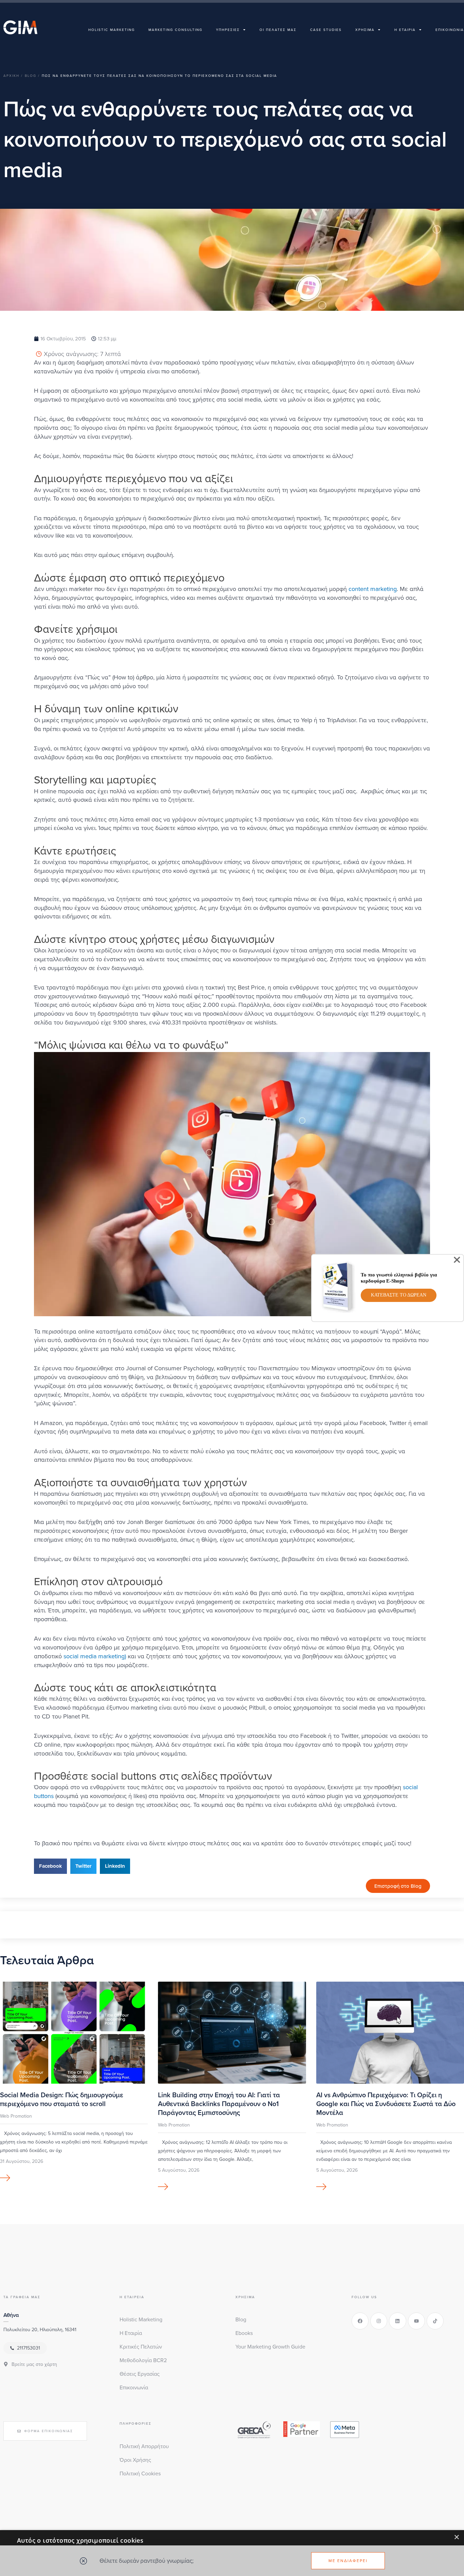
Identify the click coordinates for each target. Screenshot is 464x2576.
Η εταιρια (405, 30)
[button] (50, 1866)
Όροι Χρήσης (135, 2460)
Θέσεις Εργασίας (140, 2374)
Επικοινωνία (134, 2387)
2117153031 (29, 2348)
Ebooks (244, 2333)
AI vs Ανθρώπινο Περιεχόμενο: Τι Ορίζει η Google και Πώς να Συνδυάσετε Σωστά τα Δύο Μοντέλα (386, 2104)
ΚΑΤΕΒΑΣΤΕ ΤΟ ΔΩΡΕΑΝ (399, 1295)
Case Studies (326, 30)
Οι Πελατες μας (278, 30)
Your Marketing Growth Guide (270, 2346)
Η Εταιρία (131, 2333)
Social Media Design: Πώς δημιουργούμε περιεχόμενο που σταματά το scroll (62, 2099)
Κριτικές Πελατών (141, 2346)
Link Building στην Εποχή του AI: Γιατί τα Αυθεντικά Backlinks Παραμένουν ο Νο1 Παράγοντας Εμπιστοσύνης (219, 2104)
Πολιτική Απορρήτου (144, 2446)
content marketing (373, 589)
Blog (241, 2319)
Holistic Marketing (112, 30)
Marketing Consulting (175, 30)
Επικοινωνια (450, 30)
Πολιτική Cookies (140, 2473)
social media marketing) (95, 1656)
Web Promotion (16, 2116)
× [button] (456, 2537)
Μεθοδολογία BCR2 (143, 2360)
